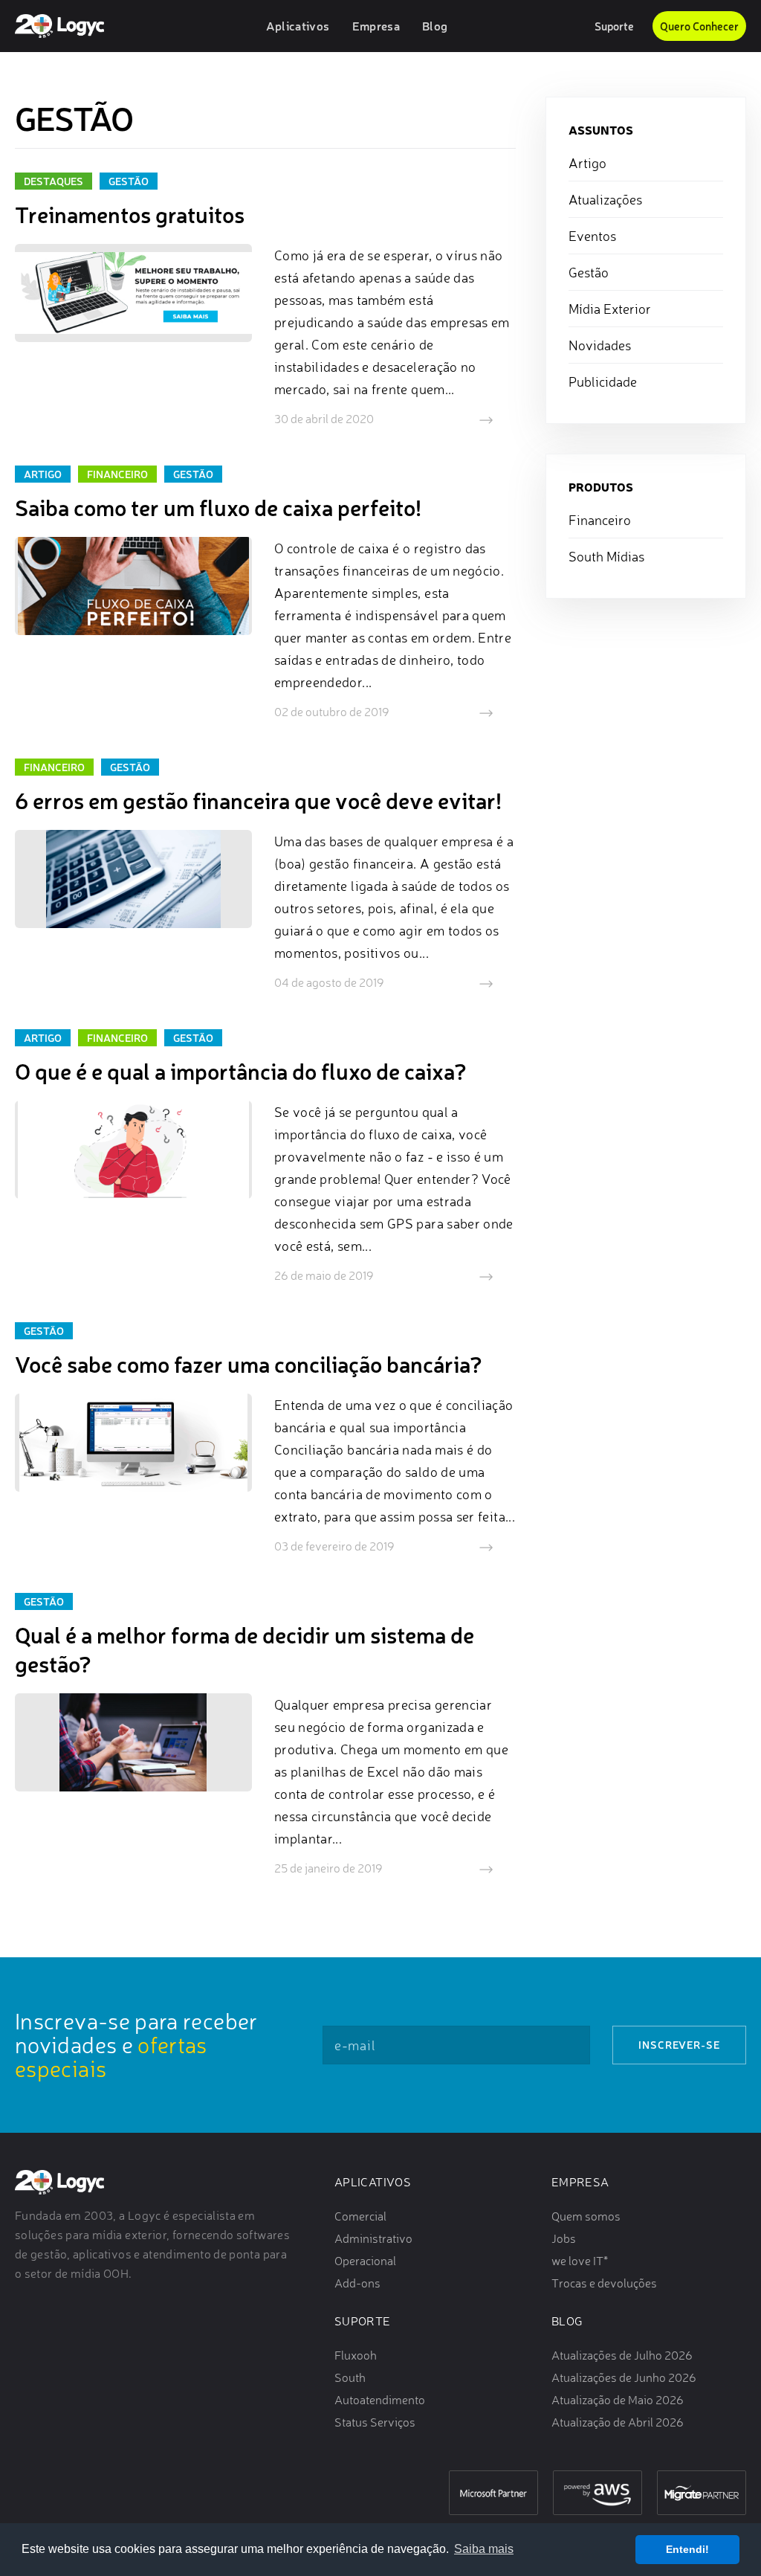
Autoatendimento (380, 2400)
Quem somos (586, 2216)
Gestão (129, 181)
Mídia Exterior (610, 309)
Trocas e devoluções (604, 2283)
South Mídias (606, 556)
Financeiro (117, 474)
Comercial (360, 2216)
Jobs (564, 2238)
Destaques (54, 181)
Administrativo (373, 2238)
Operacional (365, 2261)
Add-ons (357, 2283)
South (350, 2377)
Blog (567, 2321)
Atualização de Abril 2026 (618, 2422)
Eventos (592, 236)
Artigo (43, 474)
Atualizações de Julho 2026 (622, 2355)
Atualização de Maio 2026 (618, 2400)
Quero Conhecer (699, 26)
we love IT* (580, 2261)
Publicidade (603, 381)
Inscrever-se (679, 2045)
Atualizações (605, 199)
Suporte (614, 26)
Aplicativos (373, 2182)
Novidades (600, 345)
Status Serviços (375, 2422)
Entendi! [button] (687, 2549)
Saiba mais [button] (484, 2549)
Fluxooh (356, 2355)
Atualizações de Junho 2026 (624, 2377)
